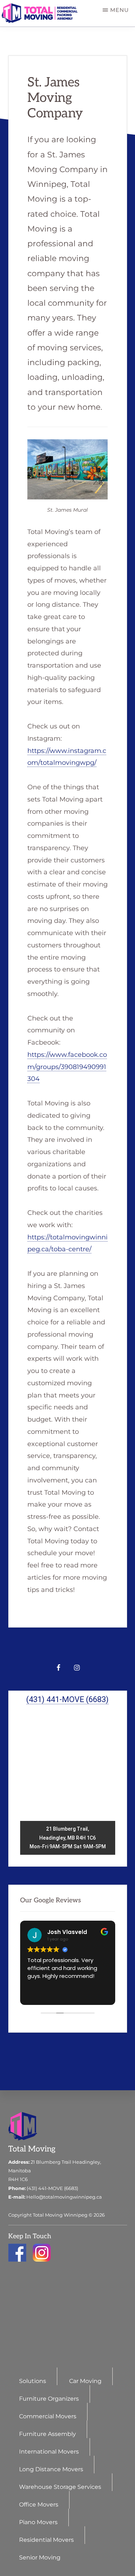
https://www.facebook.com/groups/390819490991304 (67, 1067)
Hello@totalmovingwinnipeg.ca (64, 2197)
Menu (120, 10)
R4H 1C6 (18, 2179)
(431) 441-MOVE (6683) (52, 2188)
